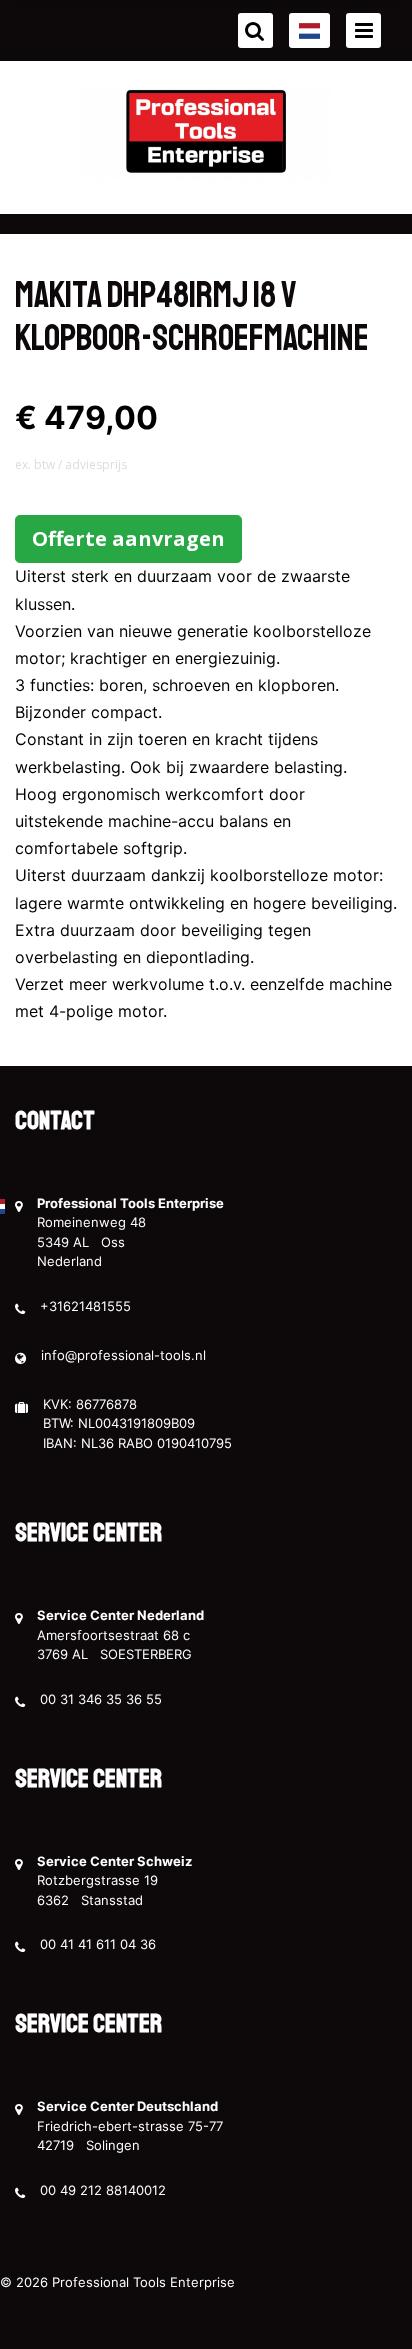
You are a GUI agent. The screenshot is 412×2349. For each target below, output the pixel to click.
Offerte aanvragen (128, 538)
